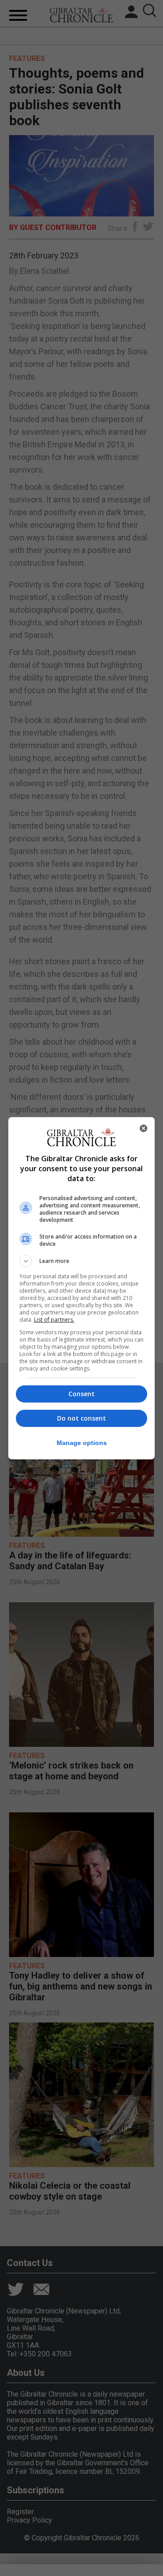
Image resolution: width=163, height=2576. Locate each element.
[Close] (144, 1128)
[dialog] (81, 1288)
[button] (81, 1261)
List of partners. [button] (54, 1320)
